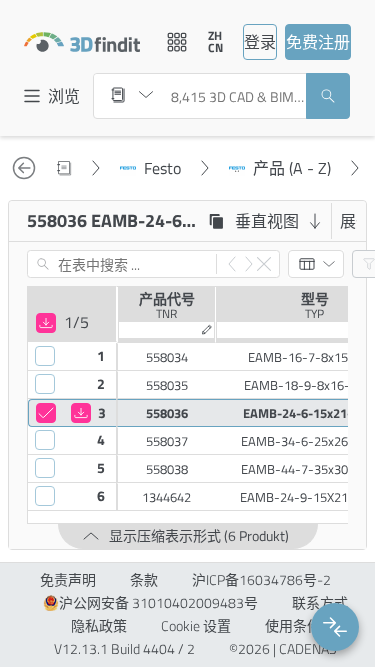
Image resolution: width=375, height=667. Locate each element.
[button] (335, 627)
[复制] (216, 221)
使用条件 (293, 626)
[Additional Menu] (177, 42)
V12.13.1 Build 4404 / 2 (124, 649)
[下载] (46, 323)
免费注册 (318, 42)
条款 (144, 580)
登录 (260, 42)
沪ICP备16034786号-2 (261, 580)
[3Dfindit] (82, 42)
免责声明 (68, 580)
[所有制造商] (132, 95)
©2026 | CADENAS (283, 649)
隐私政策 (99, 626)
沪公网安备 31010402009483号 (158, 603)
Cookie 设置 (196, 626)
